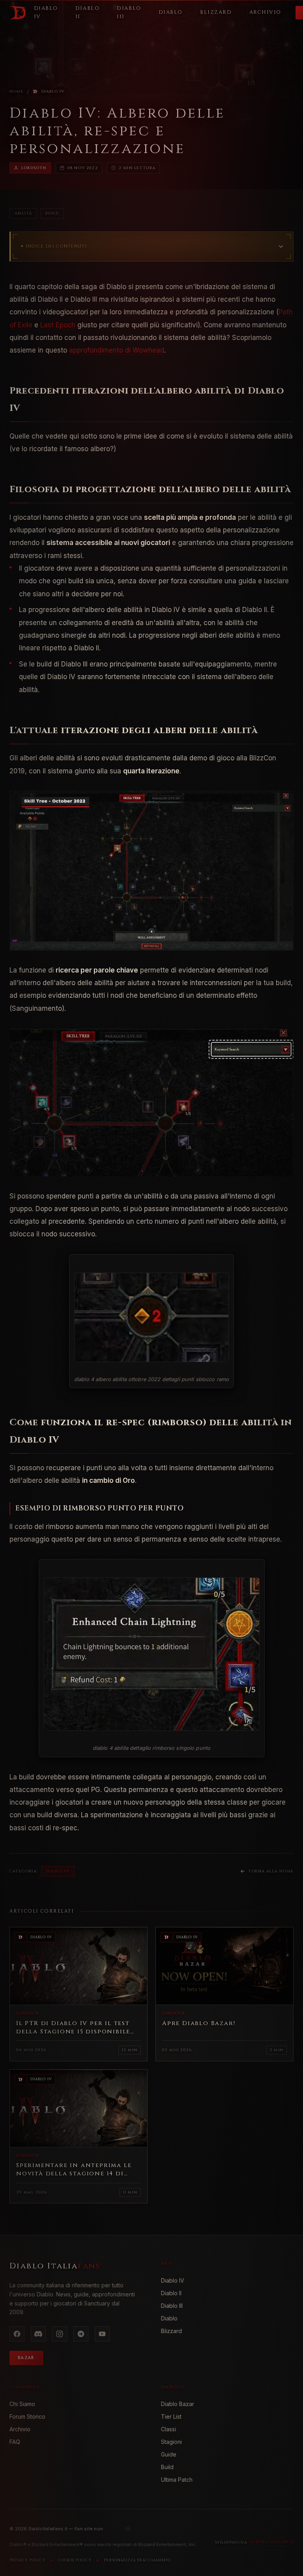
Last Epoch (58, 325)
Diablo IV (53, 91)
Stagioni (171, 2442)
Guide (169, 2454)
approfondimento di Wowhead (117, 350)
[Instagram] (60, 2334)
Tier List (171, 2416)
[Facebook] (17, 2334)
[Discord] (38, 2334)
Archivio (20, 2429)
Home (17, 91)
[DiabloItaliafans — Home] (18, 13)
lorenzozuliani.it (272, 2542)
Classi (168, 2429)
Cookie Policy (75, 2560)
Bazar (26, 2358)
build (52, 213)
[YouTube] (102, 2334)
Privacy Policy (27, 2560)
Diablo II (171, 2293)
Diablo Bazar (178, 2404)
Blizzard (171, 2331)
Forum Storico (27, 2416)
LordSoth (34, 168)
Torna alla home (271, 1871)
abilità (23, 213)
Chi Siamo (22, 2404)
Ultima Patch (177, 2480)
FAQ (15, 2442)
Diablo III (172, 2306)
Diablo (169, 2318)
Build (167, 2467)
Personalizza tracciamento (137, 2560)
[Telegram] (81, 2334)
